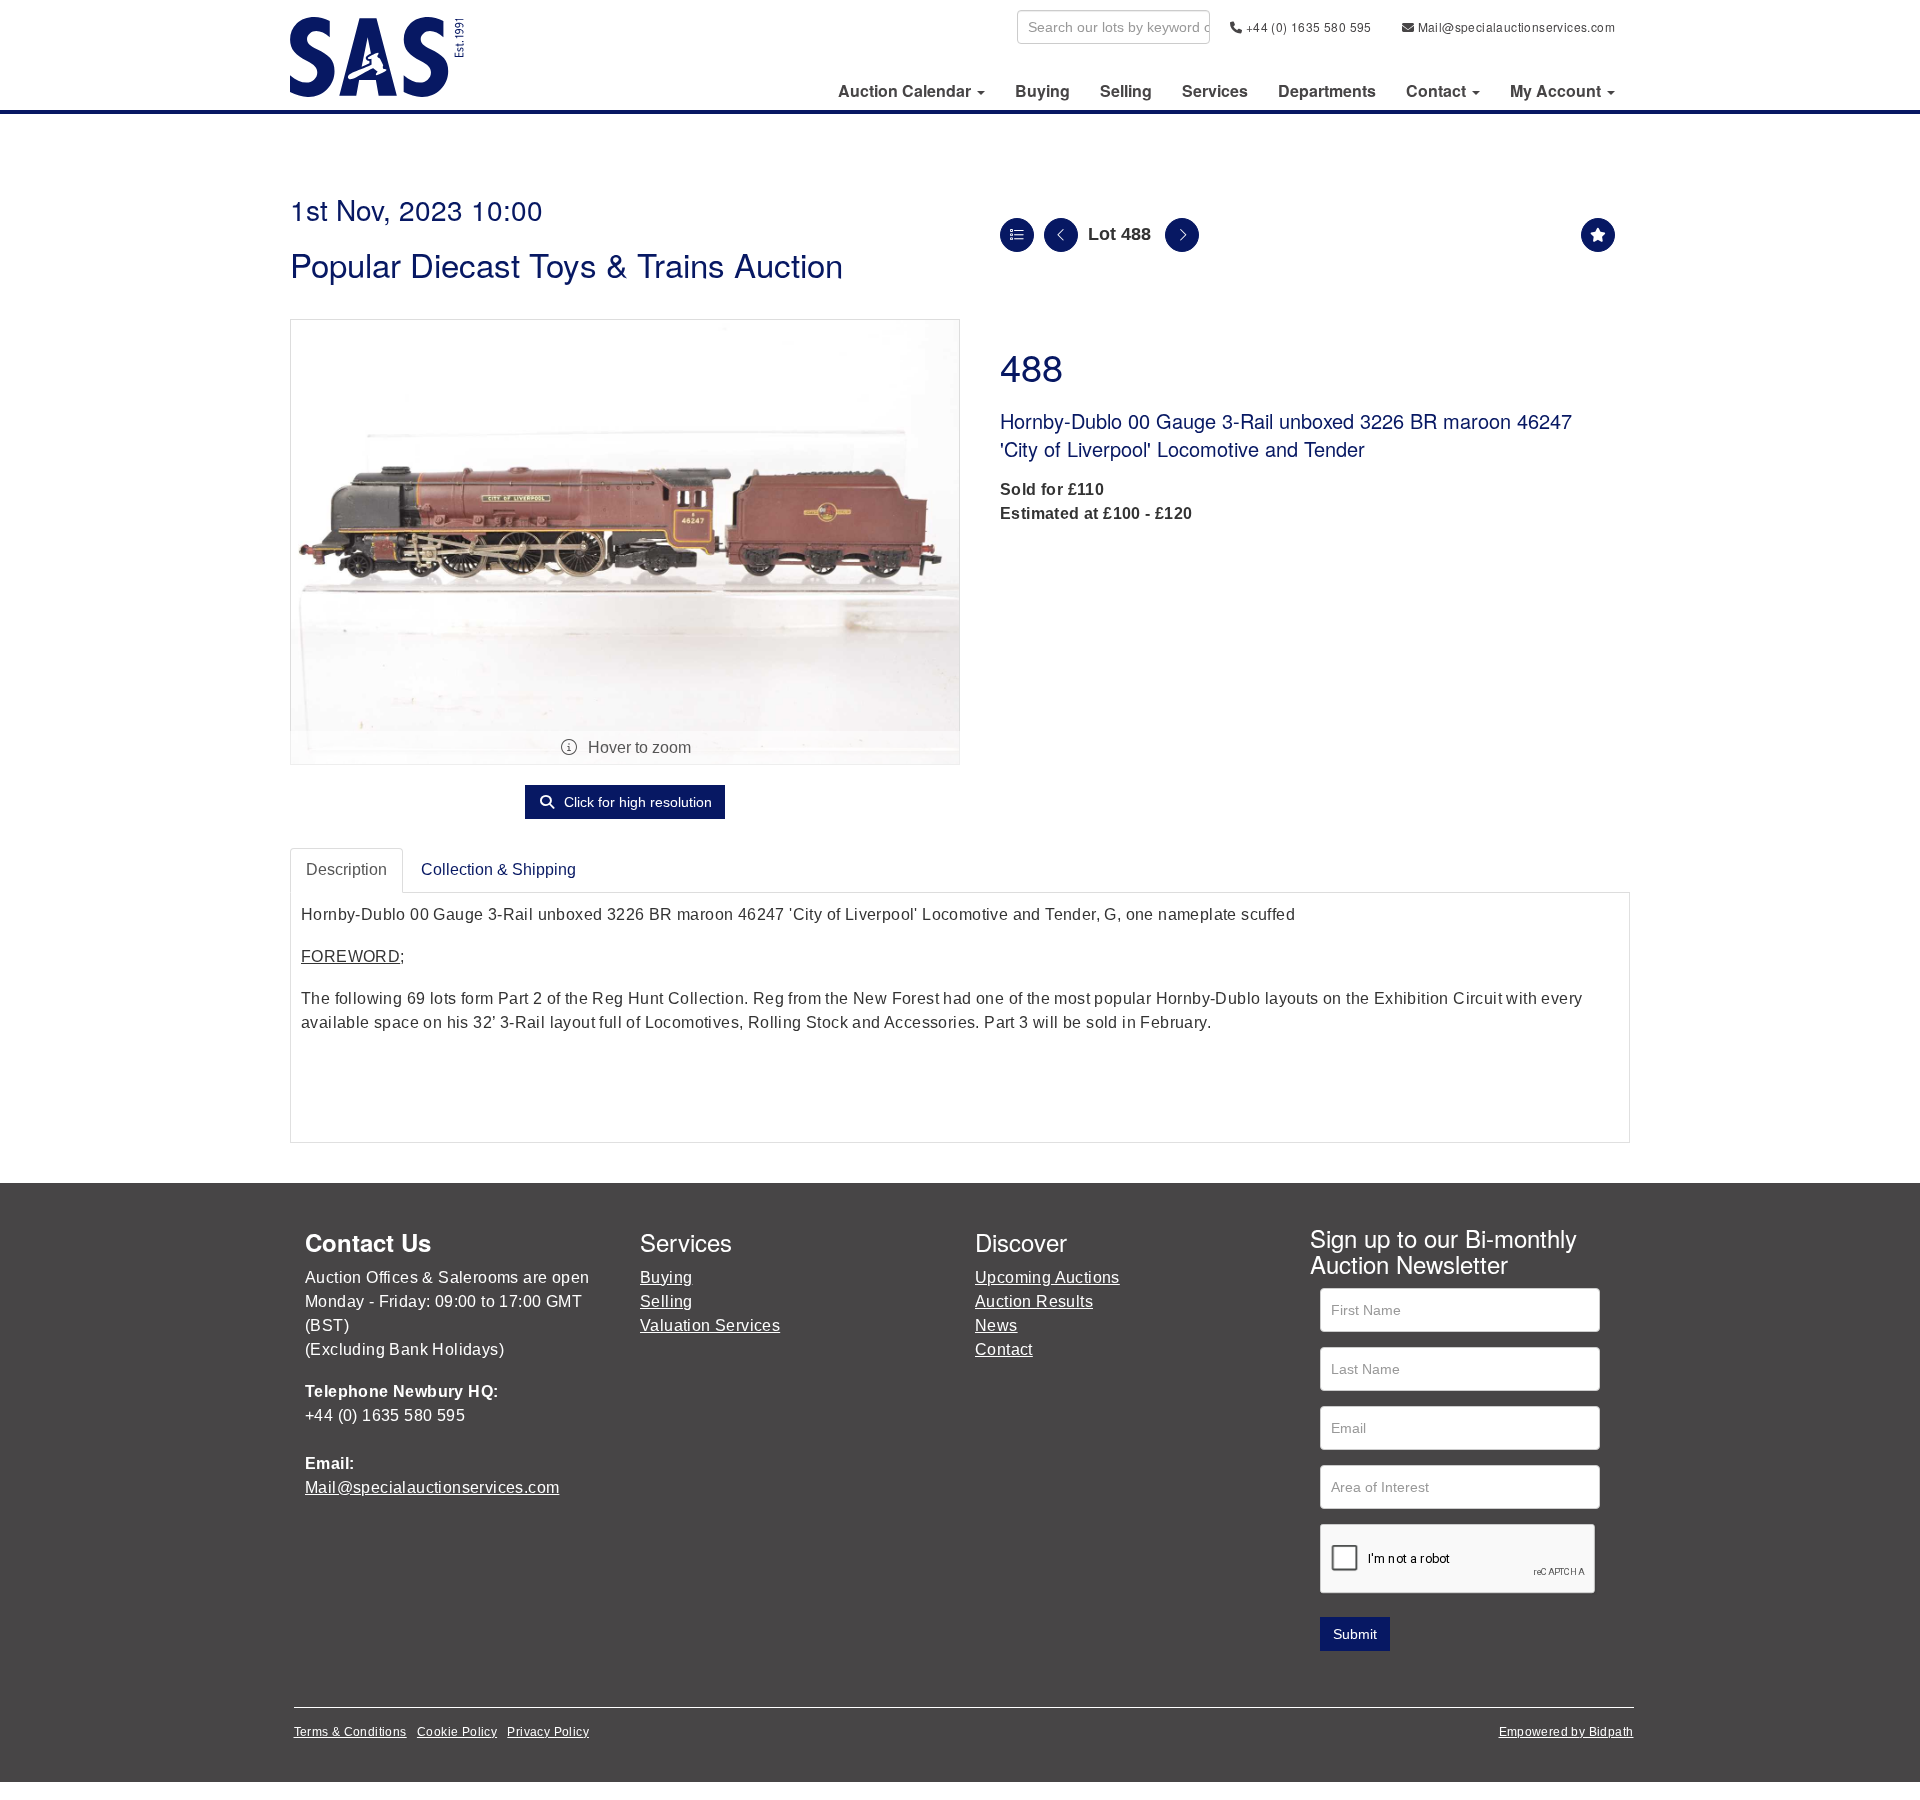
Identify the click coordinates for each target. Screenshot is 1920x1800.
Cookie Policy (457, 1732)
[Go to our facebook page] (1329, 1679)
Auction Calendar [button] (906, 91)
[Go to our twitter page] (1371, 1679)
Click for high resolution (636, 802)
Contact (1004, 1349)
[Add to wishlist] (1598, 235)
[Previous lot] (1061, 235)
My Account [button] (1557, 91)
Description (346, 869)
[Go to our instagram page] (1454, 1679)
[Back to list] (1017, 235)
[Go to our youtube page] (1412, 1679)
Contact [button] (1438, 91)
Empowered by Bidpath (1566, 1732)
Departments (1327, 91)
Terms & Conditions (350, 1732)
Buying (1042, 91)
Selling (1126, 91)
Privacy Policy (548, 1732)
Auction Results (1034, 1301)
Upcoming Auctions (1047, 1277)
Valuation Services (710, 1325)
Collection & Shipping (498, 869)
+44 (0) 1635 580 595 (1306, 26)
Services (1215, 91)
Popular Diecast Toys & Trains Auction (566, 263)
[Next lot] (1182, 235)
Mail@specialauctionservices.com (1514, 26)
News (996, 1325)
